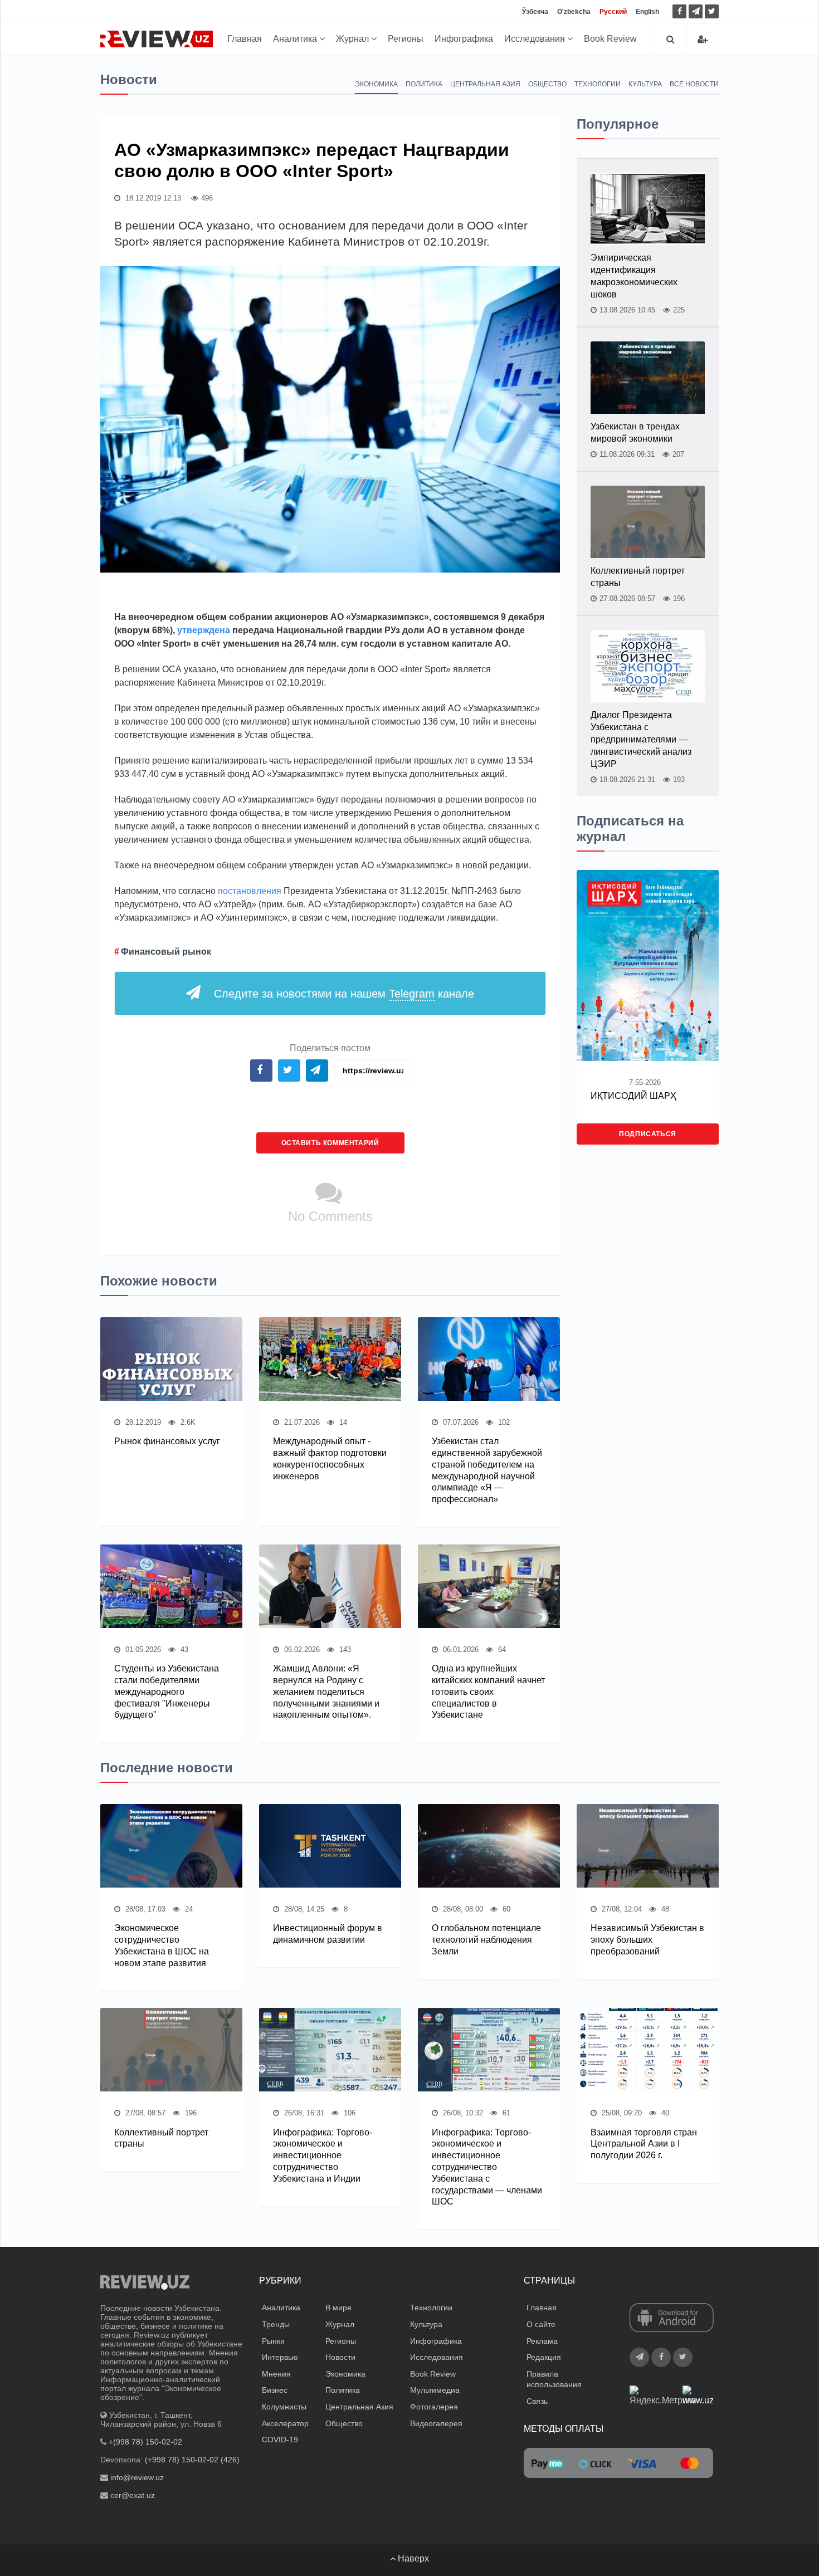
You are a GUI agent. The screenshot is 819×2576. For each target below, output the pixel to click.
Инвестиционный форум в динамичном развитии (328, 1934)
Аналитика (296, 39)
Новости (340, 2357)
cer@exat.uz (133, 2495)
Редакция (544, 2357)
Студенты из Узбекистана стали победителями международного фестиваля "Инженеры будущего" (167, 1692)
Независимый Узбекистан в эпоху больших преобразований (647, 1940)
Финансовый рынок (166, 952)
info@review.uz (137, 2477)
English (647, 12)
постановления (251, 891)
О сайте (541, 2324)
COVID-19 (280, 2440)
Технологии (598, 84)
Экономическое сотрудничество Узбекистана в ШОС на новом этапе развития (162, 1945)
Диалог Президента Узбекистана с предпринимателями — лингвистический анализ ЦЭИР (641, 739)
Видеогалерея (436, 2423)
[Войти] (703, 39)
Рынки (273, 2341)
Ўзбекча (535, 12)
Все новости (694, 84)
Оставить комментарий (330, 1143)
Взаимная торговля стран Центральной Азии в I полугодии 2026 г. (644, 2144)
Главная (245, 39)
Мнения (276, 2374)
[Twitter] (712, 11)
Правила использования (554, 2379)
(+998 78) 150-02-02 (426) (192, 2460)
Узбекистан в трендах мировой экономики (635, 432)
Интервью (280, 2357)
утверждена (205, 630)
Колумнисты (284, 2407)
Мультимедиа (435, 2390)
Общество (547, 84)
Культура (645, 84)
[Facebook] (679, 11)
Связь (537, 2401)
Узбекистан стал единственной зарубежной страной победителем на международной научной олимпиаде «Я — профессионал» (487, 1470)
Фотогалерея (434, 2407)
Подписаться (648, 1134)
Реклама (542, 2341)
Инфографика (464, 39)
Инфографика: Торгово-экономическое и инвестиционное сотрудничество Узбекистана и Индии (323, 2155)
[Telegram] (696, 11)
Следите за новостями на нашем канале (344, 994)
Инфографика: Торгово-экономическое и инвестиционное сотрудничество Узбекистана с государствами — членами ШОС (487, 2167)
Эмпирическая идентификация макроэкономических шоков (634, 276)
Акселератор (285, 2423)
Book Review (610, 39)
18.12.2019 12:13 (152, 198)
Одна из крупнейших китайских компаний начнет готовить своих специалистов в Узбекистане (488, 1692)
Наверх (412, 2558)
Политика (424, 84)
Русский (613, 12)
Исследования (536, 39)
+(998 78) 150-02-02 (145, 2442)
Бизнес (275, 2390)
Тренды (276, 2324)
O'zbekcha (574, 12)
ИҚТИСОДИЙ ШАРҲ (633, 1096)
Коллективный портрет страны (638, 577)
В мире (338, 2308)
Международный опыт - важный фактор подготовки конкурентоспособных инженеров (330, 1458)
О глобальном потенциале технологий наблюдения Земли (486, 1940)
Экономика (376, 84)
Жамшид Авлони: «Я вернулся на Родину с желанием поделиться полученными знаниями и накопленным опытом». (326, 1692)
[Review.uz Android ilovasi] (672, 2319)
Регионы (406, 39)
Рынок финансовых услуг (167, 1441)
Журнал (354, 39)
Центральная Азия (485, 84)
